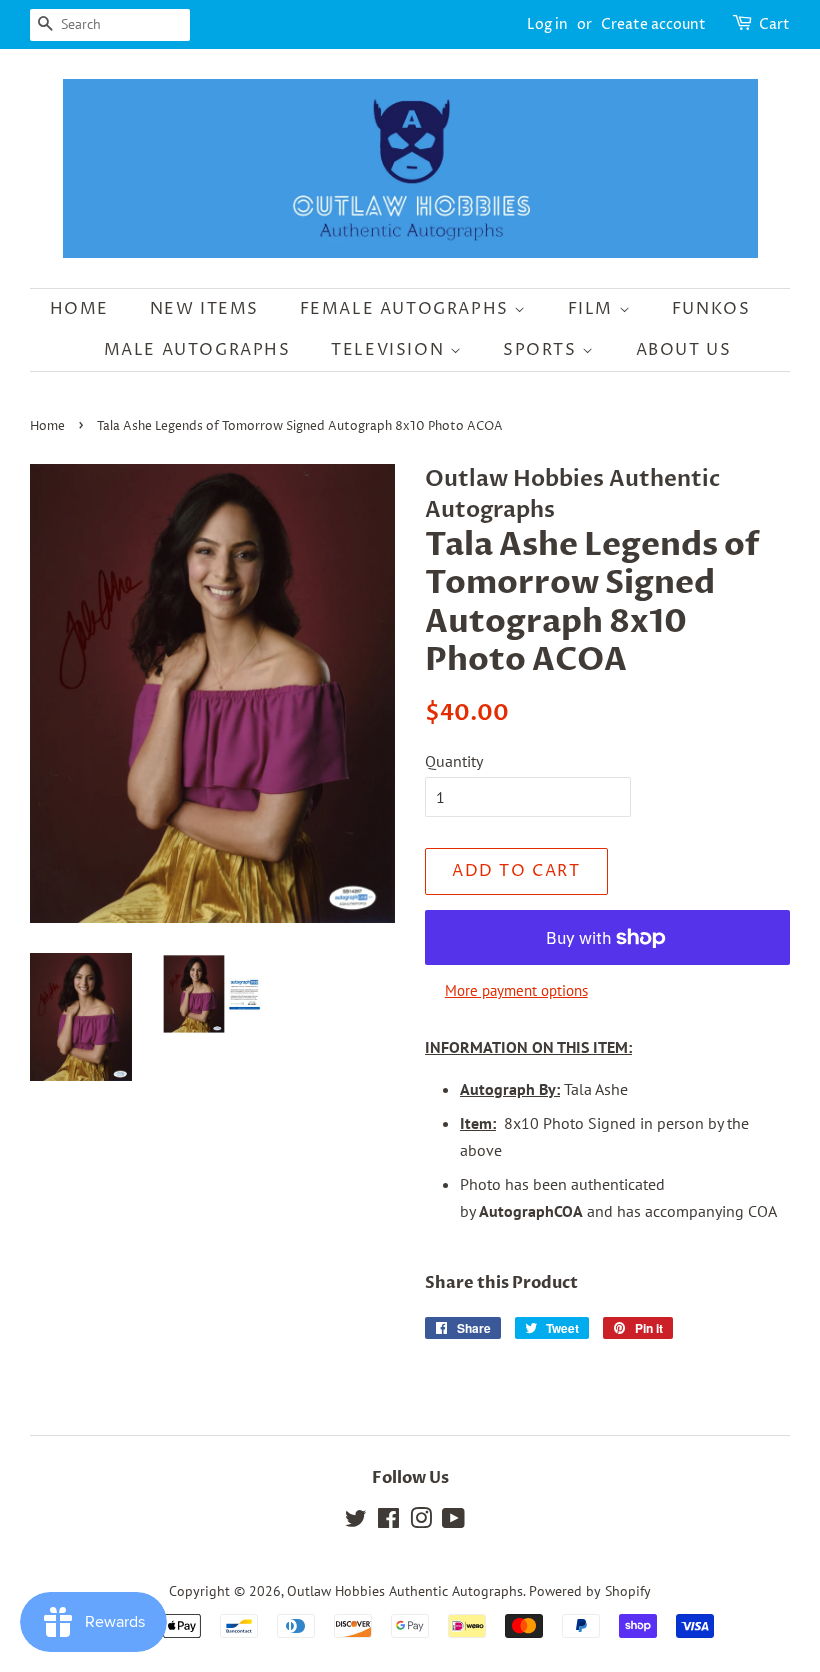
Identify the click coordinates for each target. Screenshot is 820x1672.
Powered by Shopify (590, 1591)
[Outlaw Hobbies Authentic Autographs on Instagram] (421, 1522)
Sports (542, 350)
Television (390, 350)
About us (684, 350)
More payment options (516, 990)
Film (593, 309)
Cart (774, 24)
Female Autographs (407, 309)
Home (79, 309)
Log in (547, 24)
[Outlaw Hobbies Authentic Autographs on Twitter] (356, 1522)
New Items (204, 309)
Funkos (711, 309)
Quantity (454, 761)
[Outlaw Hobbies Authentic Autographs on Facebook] (388, 1522)
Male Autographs (197, 350)
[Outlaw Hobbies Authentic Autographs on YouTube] (453, 1522)
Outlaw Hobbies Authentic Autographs (405, 1591)
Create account (653, 24)
